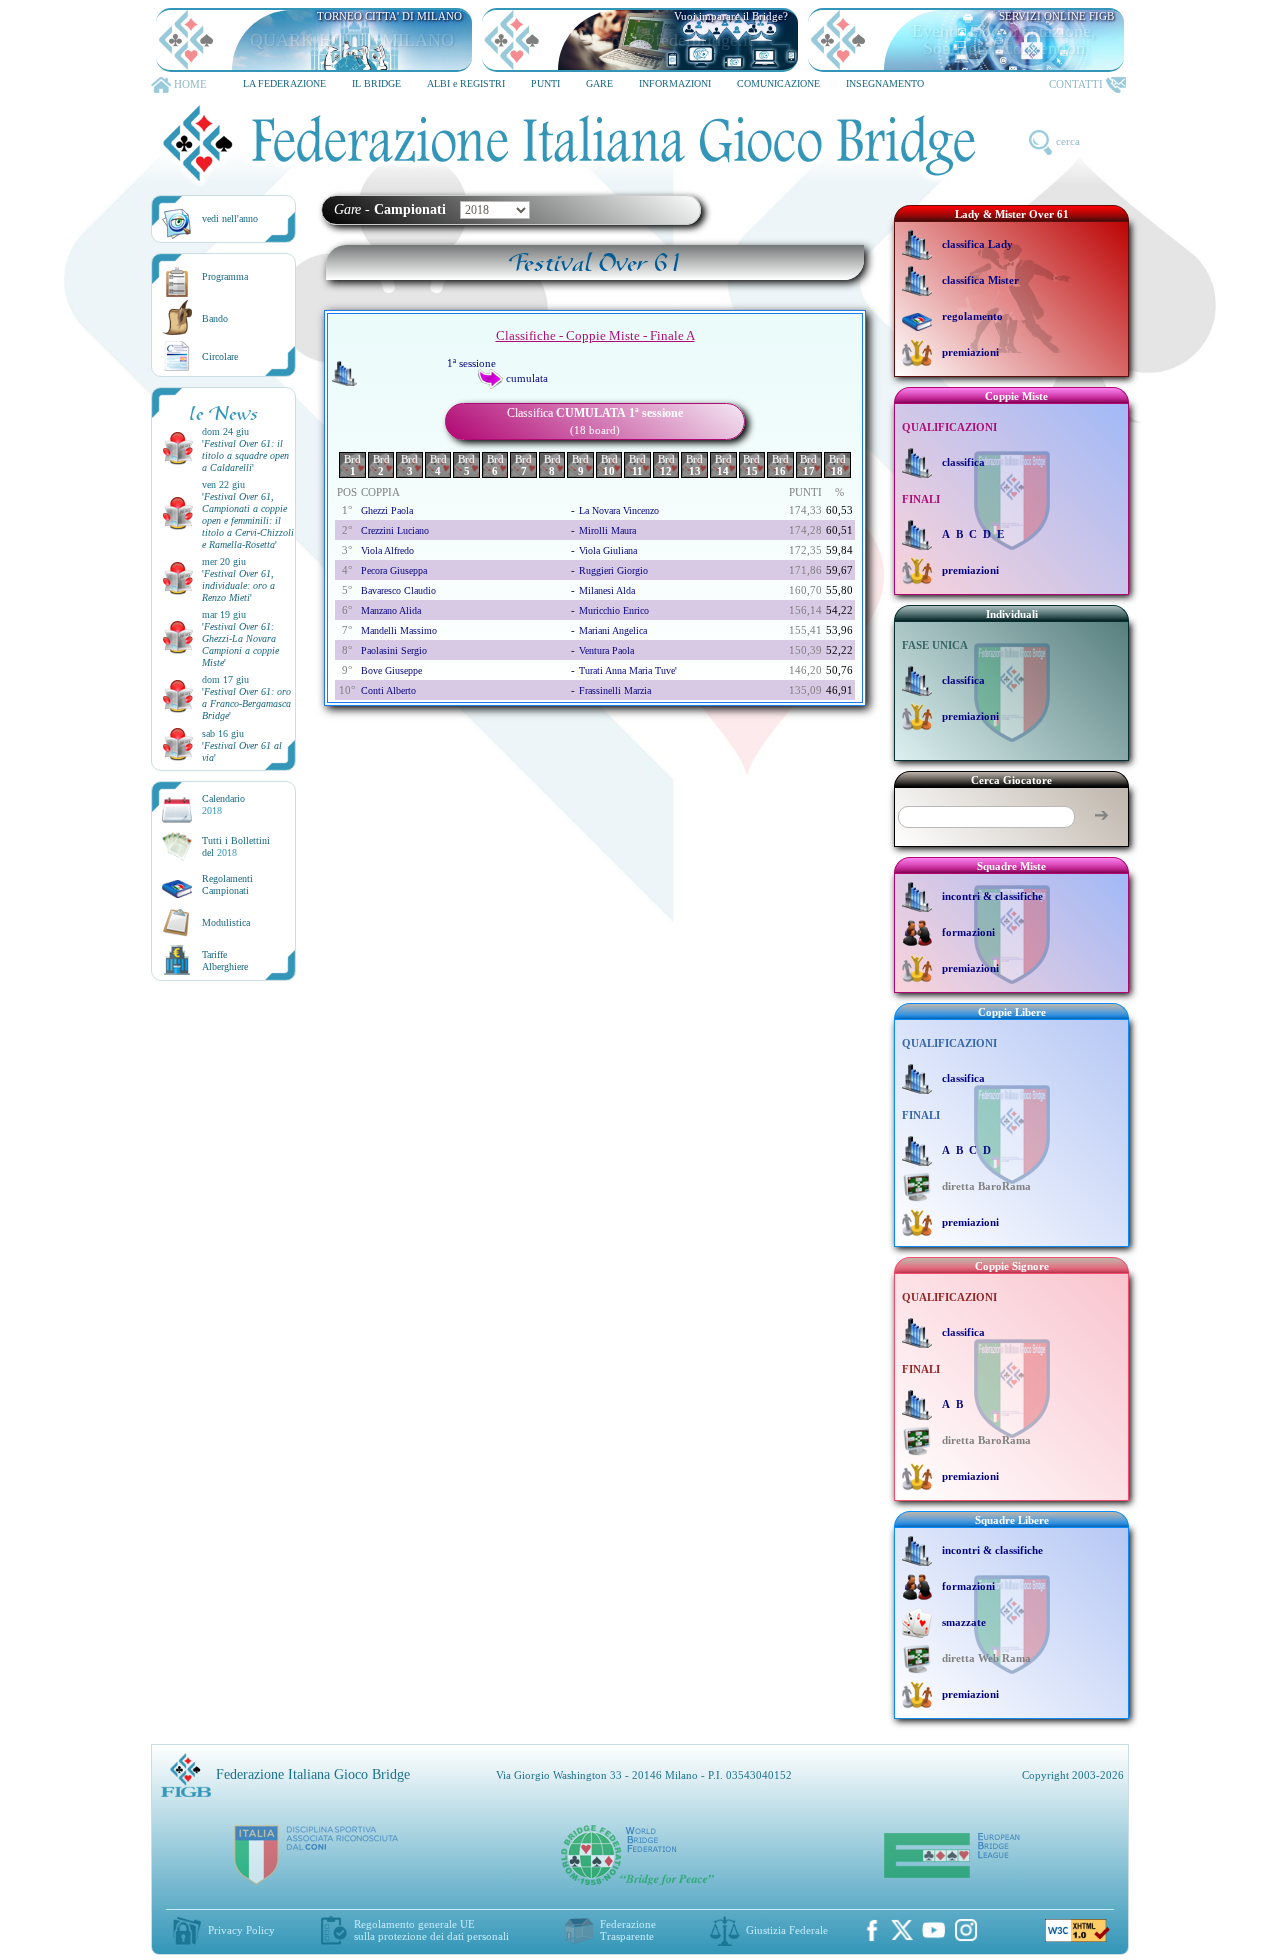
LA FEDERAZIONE (284, 83)
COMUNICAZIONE (778, 83)
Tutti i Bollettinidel (236, 846)
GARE (599, 83)
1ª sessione (471, 363)
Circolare (220, 356)
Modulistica (226, 922)
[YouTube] (934, 1930)
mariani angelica (613, 630)
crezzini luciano (395, 530)
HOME (190, 84)
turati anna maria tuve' (628, 670)
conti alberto (388, 690)
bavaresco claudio (398, 590)
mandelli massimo (399, 630)
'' (245, 455)
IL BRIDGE (376, 83)
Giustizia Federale (787, 1930)
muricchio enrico (614, 610)
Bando (215, 318)
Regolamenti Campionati (227, 884)
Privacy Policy (241, 1930)
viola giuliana (608, 550)
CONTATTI (1076, 84)
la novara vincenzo (619, 510)
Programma (225, 276)
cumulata (527, 378)
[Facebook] (872, 1930)
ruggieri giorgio (613, 570)
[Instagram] (966, 1930)
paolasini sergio (394, 650)
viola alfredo (387, 550)
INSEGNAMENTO (885, 83)
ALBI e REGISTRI (466, 83)
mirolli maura (607, 530)
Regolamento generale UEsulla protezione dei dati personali (431, 1930)
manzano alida (391, 610)
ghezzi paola (387, 510)
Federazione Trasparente (628, 1930)
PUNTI (545, 83)
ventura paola (606, 650)
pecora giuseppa (394, 570)
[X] (902, 1930)
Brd (352, 465)
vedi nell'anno (230, 218)
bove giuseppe (391, 670)
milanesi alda (607, 590)
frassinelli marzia (615, 690)
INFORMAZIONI (675, 83)
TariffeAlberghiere (225, 960)
